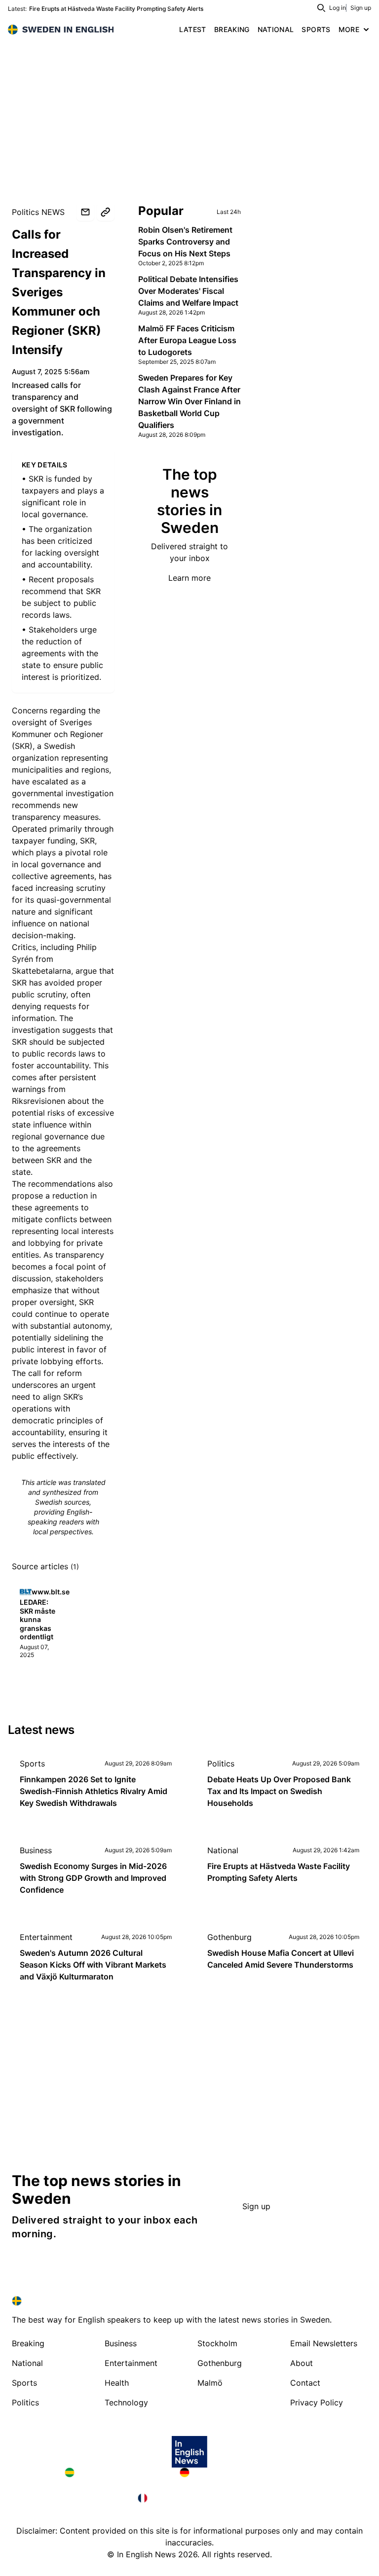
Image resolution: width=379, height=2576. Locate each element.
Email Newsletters (324, 2343)
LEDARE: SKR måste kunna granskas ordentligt (38, 1619)
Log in (338, 8)
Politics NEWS (38, 212)
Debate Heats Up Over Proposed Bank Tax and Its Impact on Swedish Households (279, 1791)
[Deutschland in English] (247, 2472)
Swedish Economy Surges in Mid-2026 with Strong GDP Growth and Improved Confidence (93, 1878)
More (349, 29)
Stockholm (217, 2343)
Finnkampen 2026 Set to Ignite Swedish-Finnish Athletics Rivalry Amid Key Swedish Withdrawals (94, 1791)
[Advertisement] (189, 113)
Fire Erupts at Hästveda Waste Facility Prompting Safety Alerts (116, 9)
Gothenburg (229, 1937)
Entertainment (46, 1937)
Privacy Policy (317, 2402)
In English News (146, 2554)
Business (36, 1850)
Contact (305, 2383)
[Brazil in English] (114, 2472)
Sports (32, 1764)
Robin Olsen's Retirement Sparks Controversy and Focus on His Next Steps (185, 242)
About (302, 2363)
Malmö (210, 2383)
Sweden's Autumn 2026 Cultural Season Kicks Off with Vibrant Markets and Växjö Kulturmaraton (93, 1965)
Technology (126, 2402)
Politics (221, 1764)
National (223, 1850)
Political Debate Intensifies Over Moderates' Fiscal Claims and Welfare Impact (188, 291)
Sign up (361, 8)
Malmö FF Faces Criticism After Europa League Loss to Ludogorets (187, 340)
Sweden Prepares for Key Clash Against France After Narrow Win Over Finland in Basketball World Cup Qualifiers (189, 401)
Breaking (28, 2343)
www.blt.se (51, 1592)
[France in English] (189, 2498)
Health (117, 2383)
